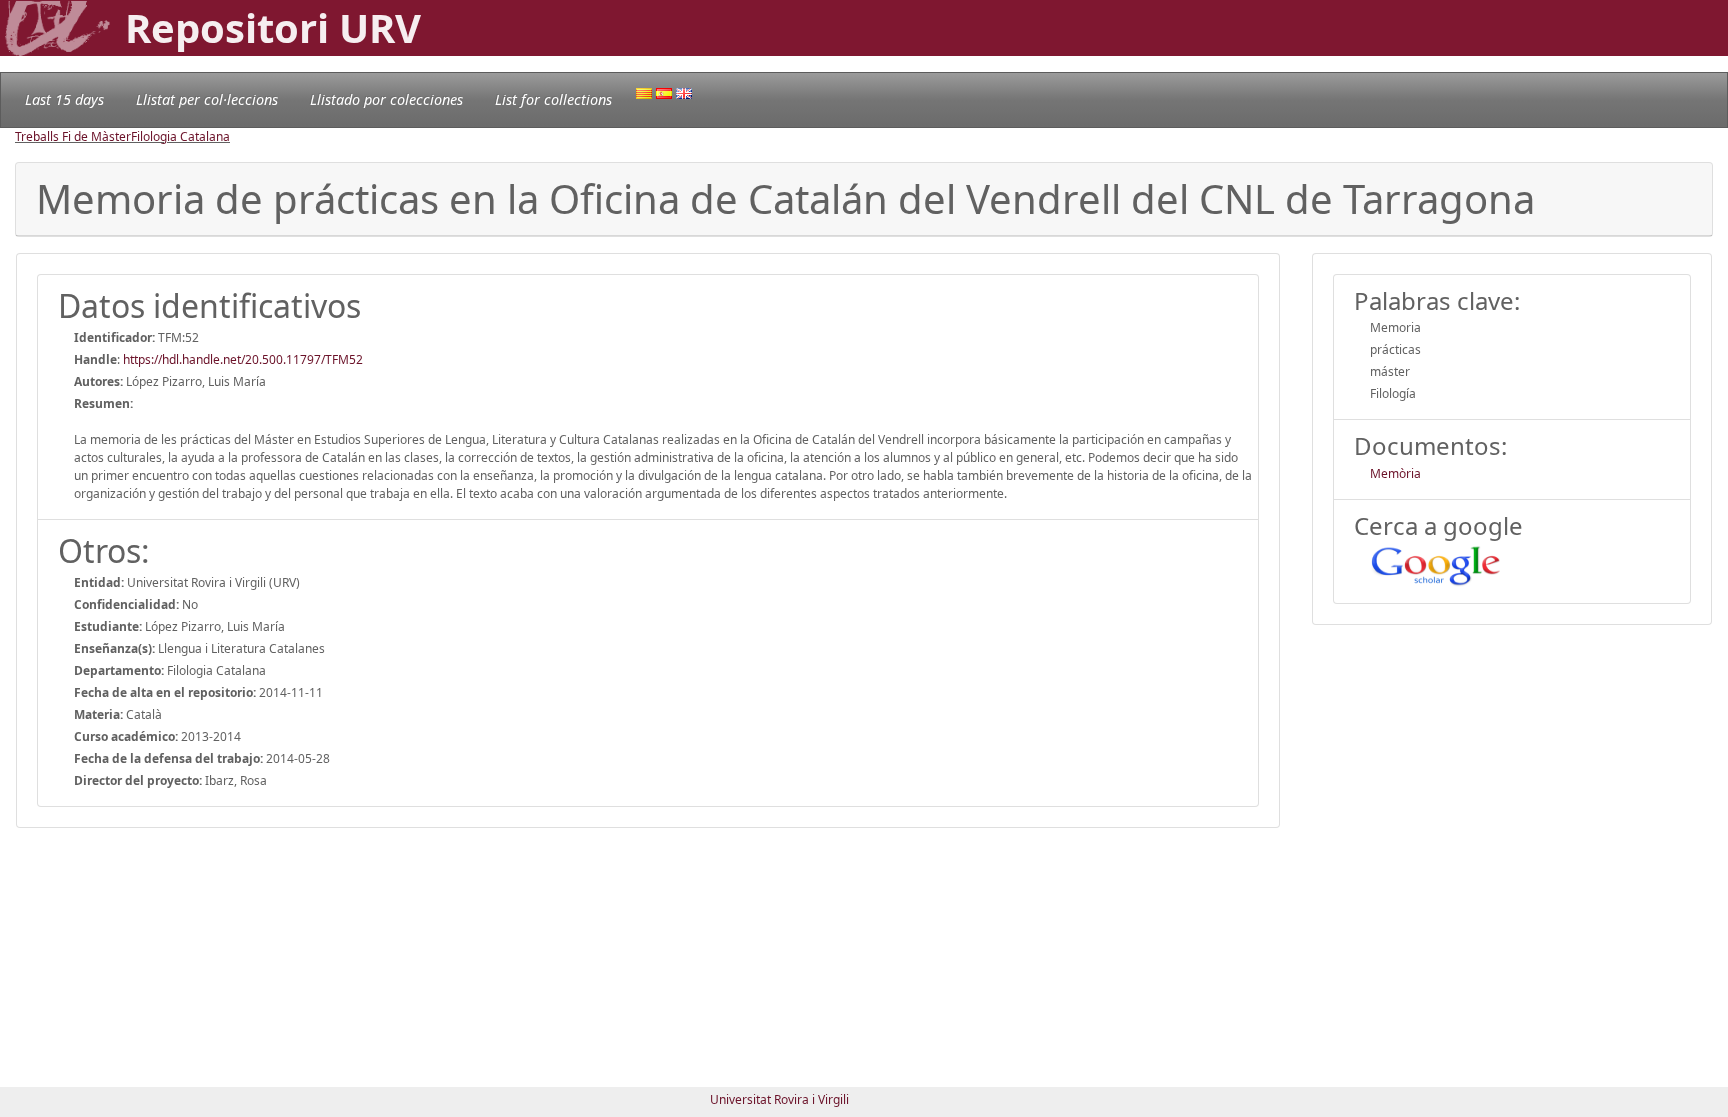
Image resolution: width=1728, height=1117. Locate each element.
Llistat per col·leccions (207, 99)
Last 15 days (64, 99)
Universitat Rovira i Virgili (779, 1099)
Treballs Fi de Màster (73, 136)
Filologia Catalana (180, 136)
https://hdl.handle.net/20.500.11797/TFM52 (243, 359)
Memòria (1395, 473)
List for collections (553, 99)
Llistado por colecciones (386, 99)
